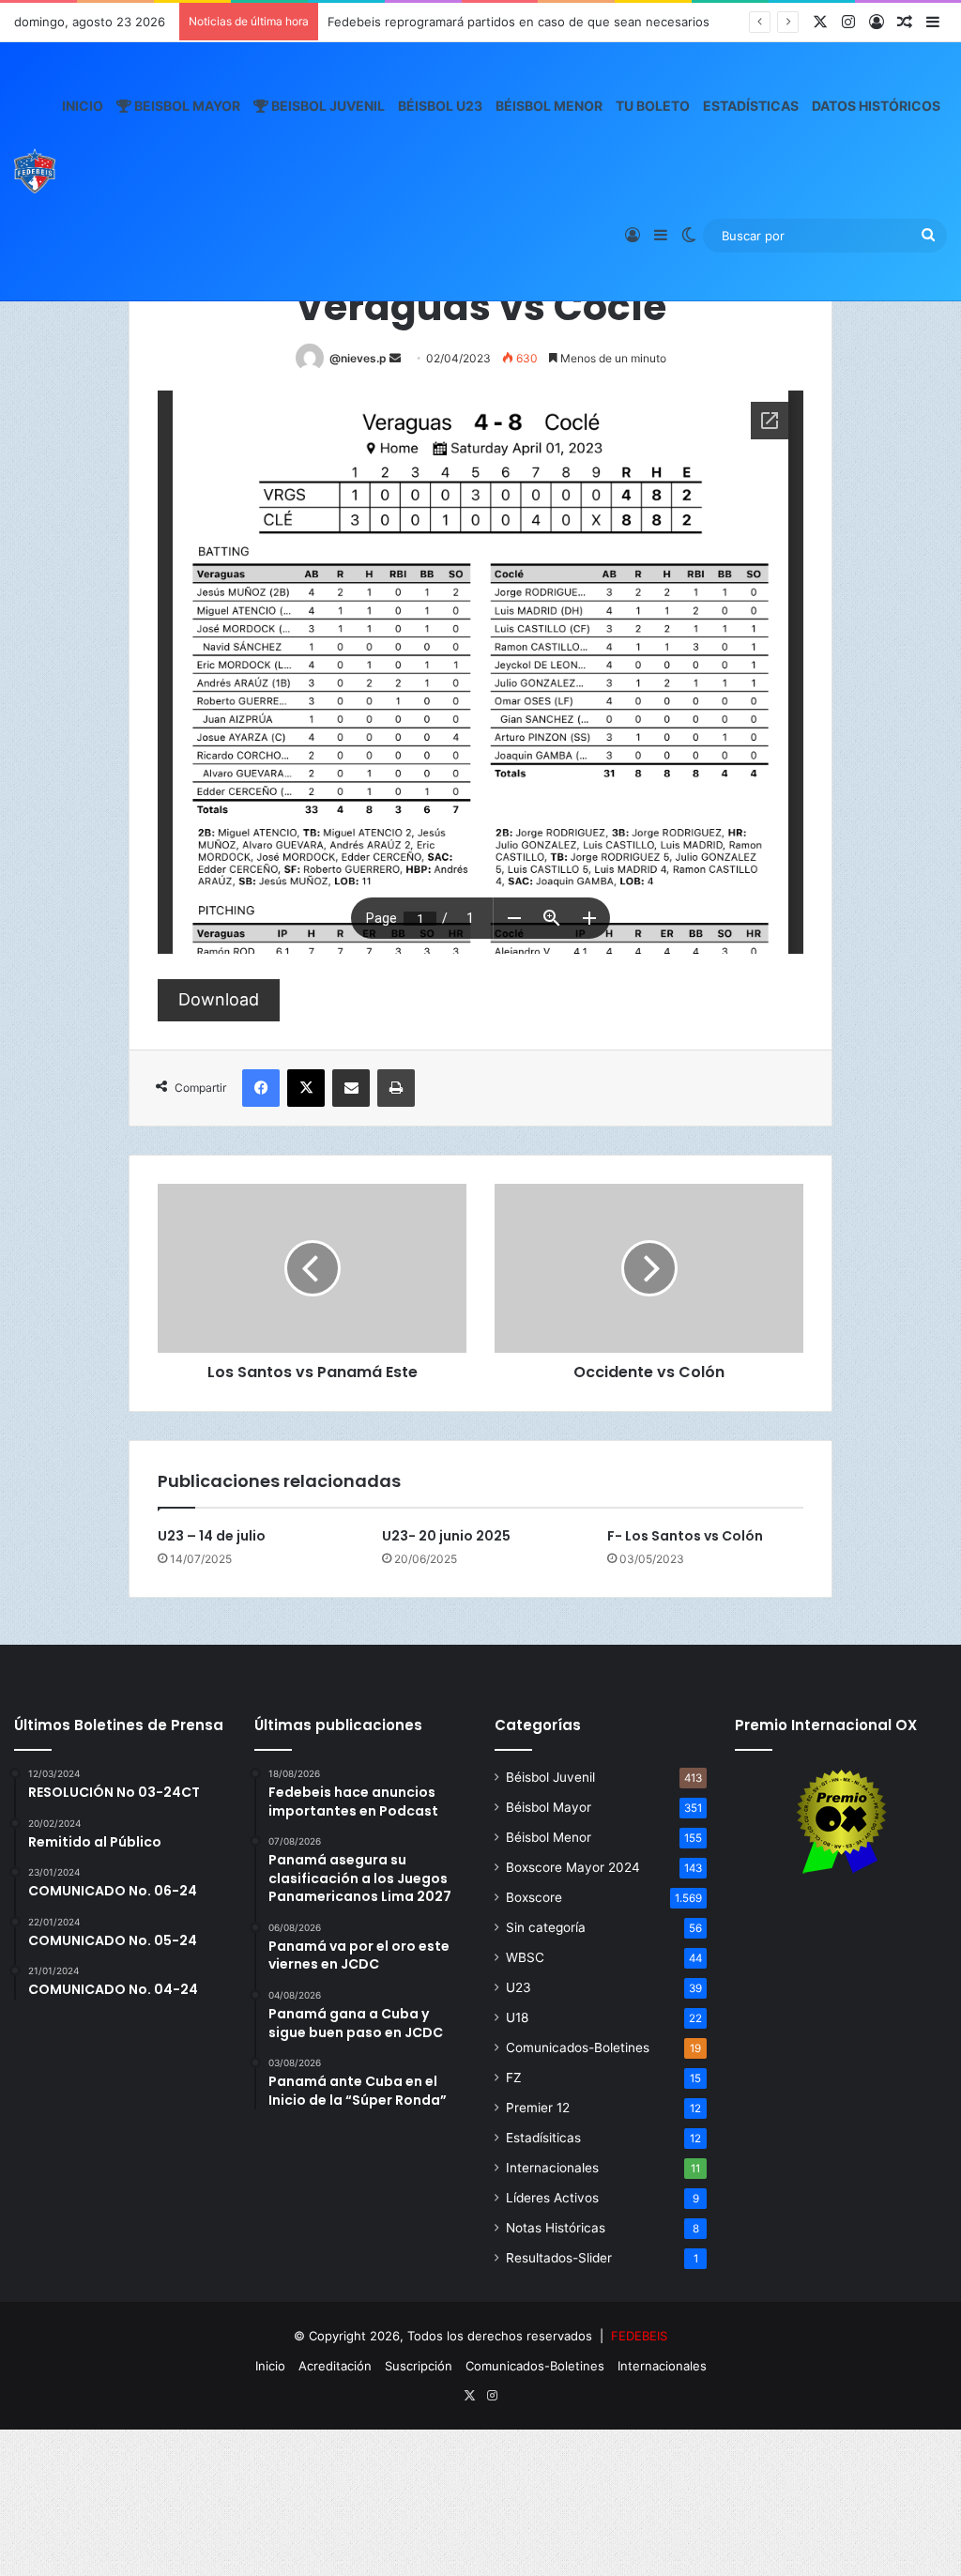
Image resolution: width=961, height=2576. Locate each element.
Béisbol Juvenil (550, 1777)
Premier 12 (538, 2108)
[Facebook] (261, 1088)
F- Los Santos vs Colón (685, 1536)
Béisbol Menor (549, 106)
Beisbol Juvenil (327, 106)
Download (219, 999)
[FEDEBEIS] (35, 171)
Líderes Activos (552, 2198)
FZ (514, 2078)
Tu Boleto (653, 106)
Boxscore (534, 1897)
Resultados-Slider (559, 2258)
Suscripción (419, 2366)
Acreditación (335, 2366)
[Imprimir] (396, 1088)
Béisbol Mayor (549, 1807)
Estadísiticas (543, 2138)
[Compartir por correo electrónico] (351, 1088)
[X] (306, 1088)
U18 (517, 2017)
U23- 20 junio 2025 (446, 1536)
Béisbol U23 (440, 106)
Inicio (83, 106)
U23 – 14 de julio (212, 1536)
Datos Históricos (876, 106)
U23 (519, 1987)
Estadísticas (751, 106)
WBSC (525, 1957)
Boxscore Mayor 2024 (573, 1867)
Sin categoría (546, 1927)
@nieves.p (358, 358)
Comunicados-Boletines (578, 2047)
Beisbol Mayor (186, 106)
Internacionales (552, 2168)
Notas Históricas (556, 2228)
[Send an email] (395, 358)
